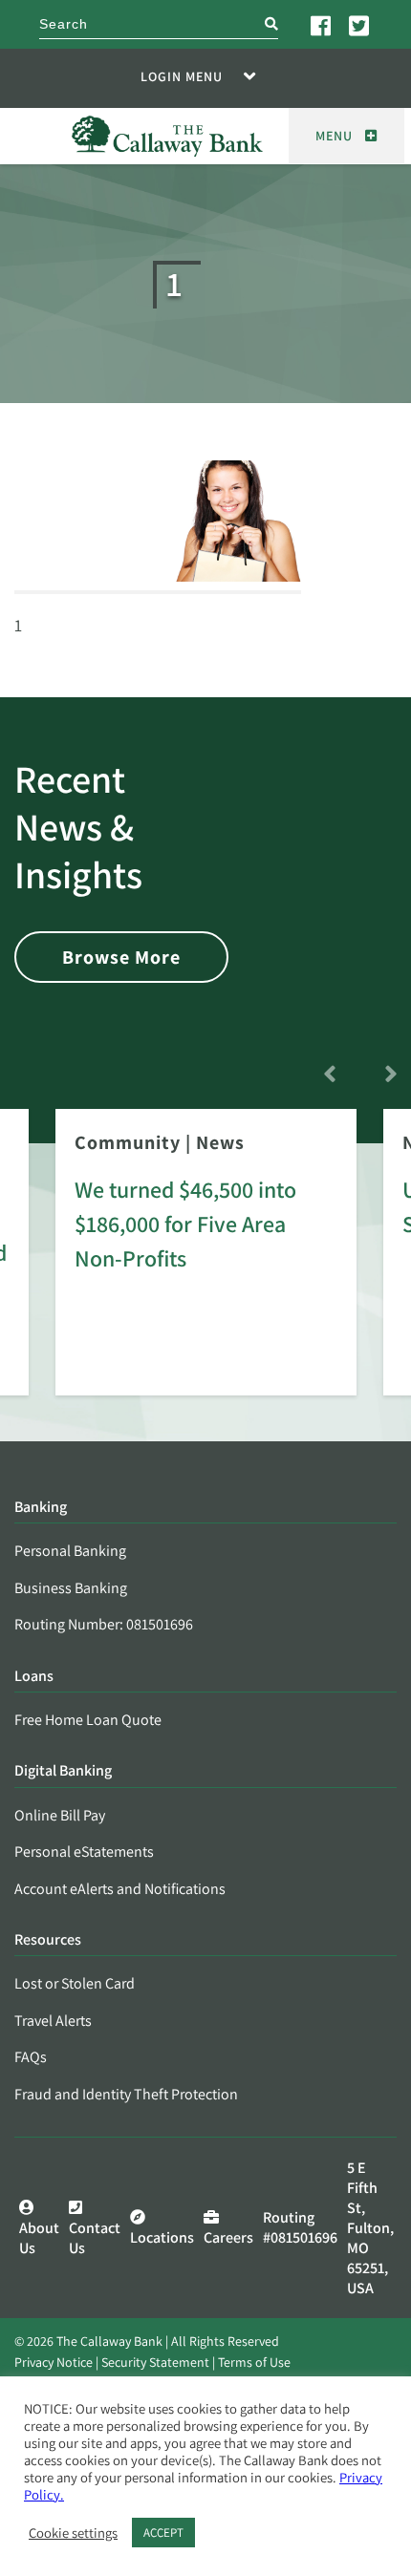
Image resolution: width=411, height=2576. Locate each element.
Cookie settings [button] (73, 2533)
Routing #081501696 (300, 2227)
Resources (48, 1940)
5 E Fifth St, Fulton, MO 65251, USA (370, 2228)
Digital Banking (63, 1771)
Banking (41, 1508)
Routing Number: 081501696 (104, 1624)
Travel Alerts (53, 2021)
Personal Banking (70, 1551)
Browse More (121, 957)
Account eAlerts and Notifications (120, 1889)
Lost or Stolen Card (75, 1983)
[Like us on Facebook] (322, 25)
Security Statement (155, 2362)
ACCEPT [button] (163, 2533)
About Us (39, 2238)
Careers (228, 2237)
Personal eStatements (84, 1852)
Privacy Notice (54, 2362)
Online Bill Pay (60, 1815)
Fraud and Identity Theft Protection (126, 2094)
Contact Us (95, 2238)
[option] (206, 1266)
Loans (34, 1677)
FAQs (31, 2057)
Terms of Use (254, 2362)
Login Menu (182, 76)
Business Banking (71, 1588)
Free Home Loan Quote (88, 1720)
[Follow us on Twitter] (360, 25)
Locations (162, 2237)
